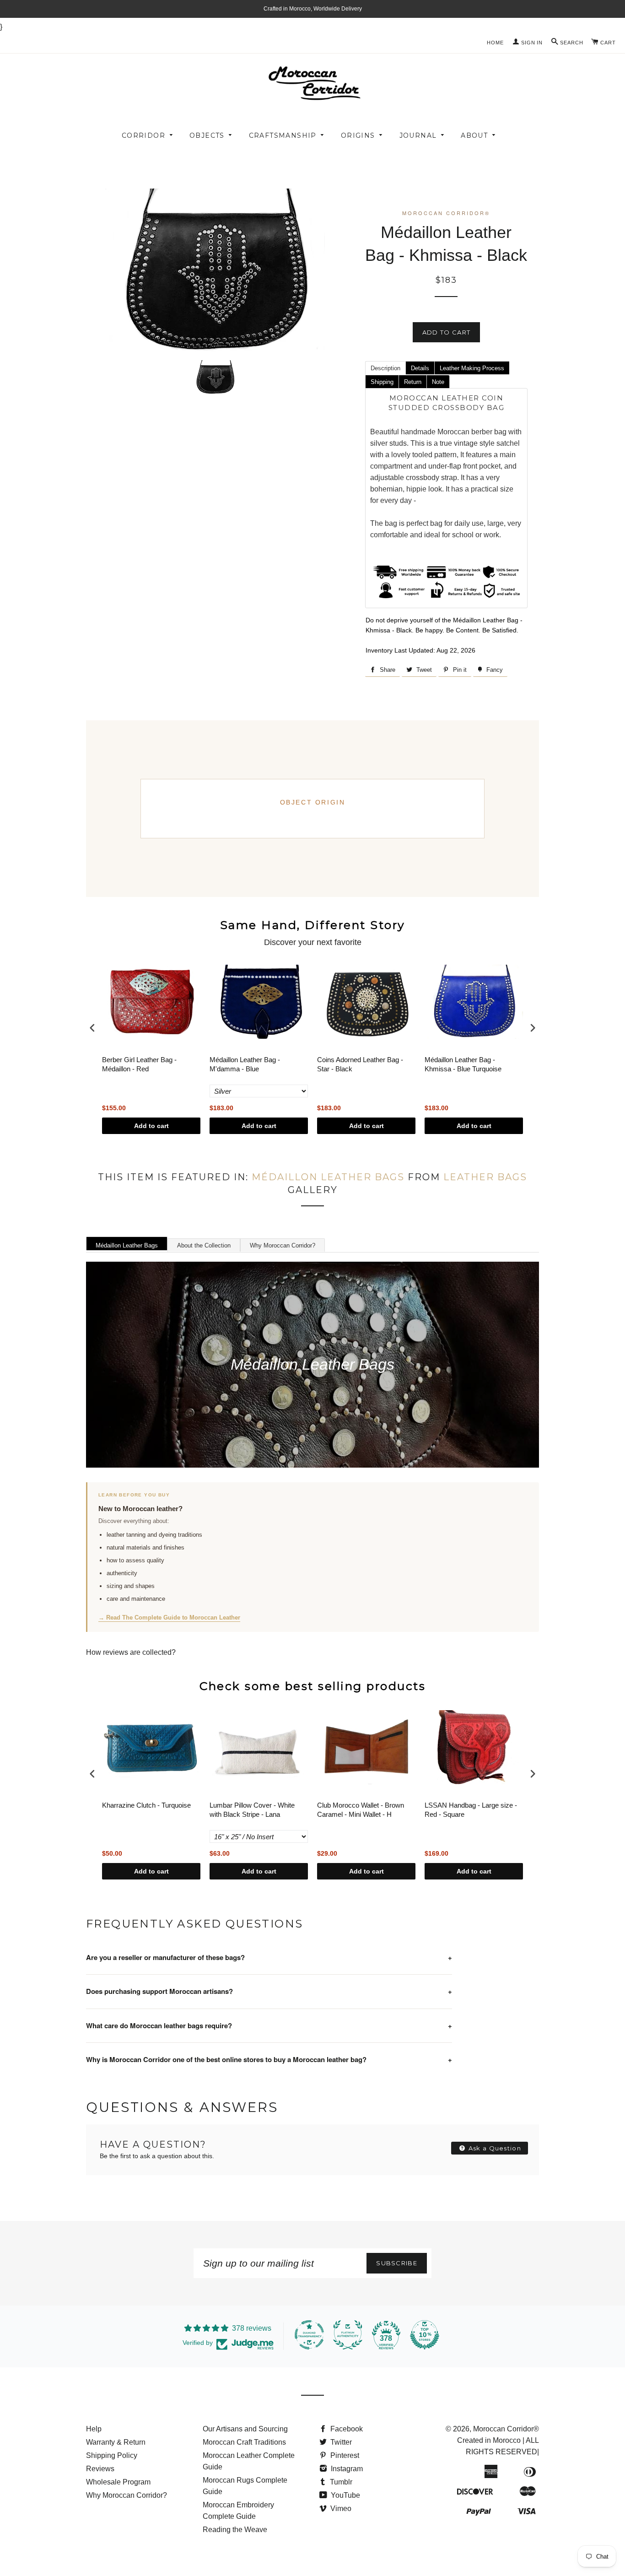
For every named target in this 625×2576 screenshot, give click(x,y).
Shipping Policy (112, 2455)
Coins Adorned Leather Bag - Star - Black (360, 1064)
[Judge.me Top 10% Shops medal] (425, 2335)
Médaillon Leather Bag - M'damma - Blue (245, 1064)
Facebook (346, 2429)
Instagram (346, 2469)
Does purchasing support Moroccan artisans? (269, 1991)
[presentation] (92, 1028)
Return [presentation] (413, 382)
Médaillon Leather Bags (328, 1177)
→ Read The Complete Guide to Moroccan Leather (169, 1617)
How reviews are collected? (131, 1652)
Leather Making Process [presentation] (472, 368)
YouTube (345, 2495)
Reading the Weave (235, 2530)
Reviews (100, 2469)
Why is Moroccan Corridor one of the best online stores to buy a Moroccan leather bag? (269, 2059)
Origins (358, 135)
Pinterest (344, 2455)
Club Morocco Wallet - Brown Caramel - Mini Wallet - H (361, 1810)
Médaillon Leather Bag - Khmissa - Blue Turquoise (463, 1064)
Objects (207, 135)
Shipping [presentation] (382, 382)
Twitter (340, 2442)
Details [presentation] (420, 368)
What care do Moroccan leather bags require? (269, 2025)
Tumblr (340, 2482)
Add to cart (151, 1126)
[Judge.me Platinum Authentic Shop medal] (348, 2335)
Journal (418, 135)
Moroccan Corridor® (506, 2429)
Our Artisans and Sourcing (245, 2429)
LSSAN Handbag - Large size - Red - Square (471, 1810)
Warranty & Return (116, 2442)
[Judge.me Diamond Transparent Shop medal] (309, 2335)
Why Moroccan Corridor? (283, 1245)
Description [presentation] (385, 368)
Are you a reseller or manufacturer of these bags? (269, 1957)
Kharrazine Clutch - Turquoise (146, 1805)
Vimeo (340, 2508)
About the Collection (204, 1245)
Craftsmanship (283, 135)
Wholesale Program (118, 2482)
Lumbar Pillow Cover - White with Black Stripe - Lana (252, 1810)
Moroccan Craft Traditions (244, 2442)
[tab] (385, 367)
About (474, 135)
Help (94, 2429)
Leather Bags (485, 1177)
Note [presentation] (438, 382)
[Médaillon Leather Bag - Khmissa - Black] (215, 377)
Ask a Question (494, 2148)
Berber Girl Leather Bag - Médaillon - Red (139, 1064)
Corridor (143, 135)
